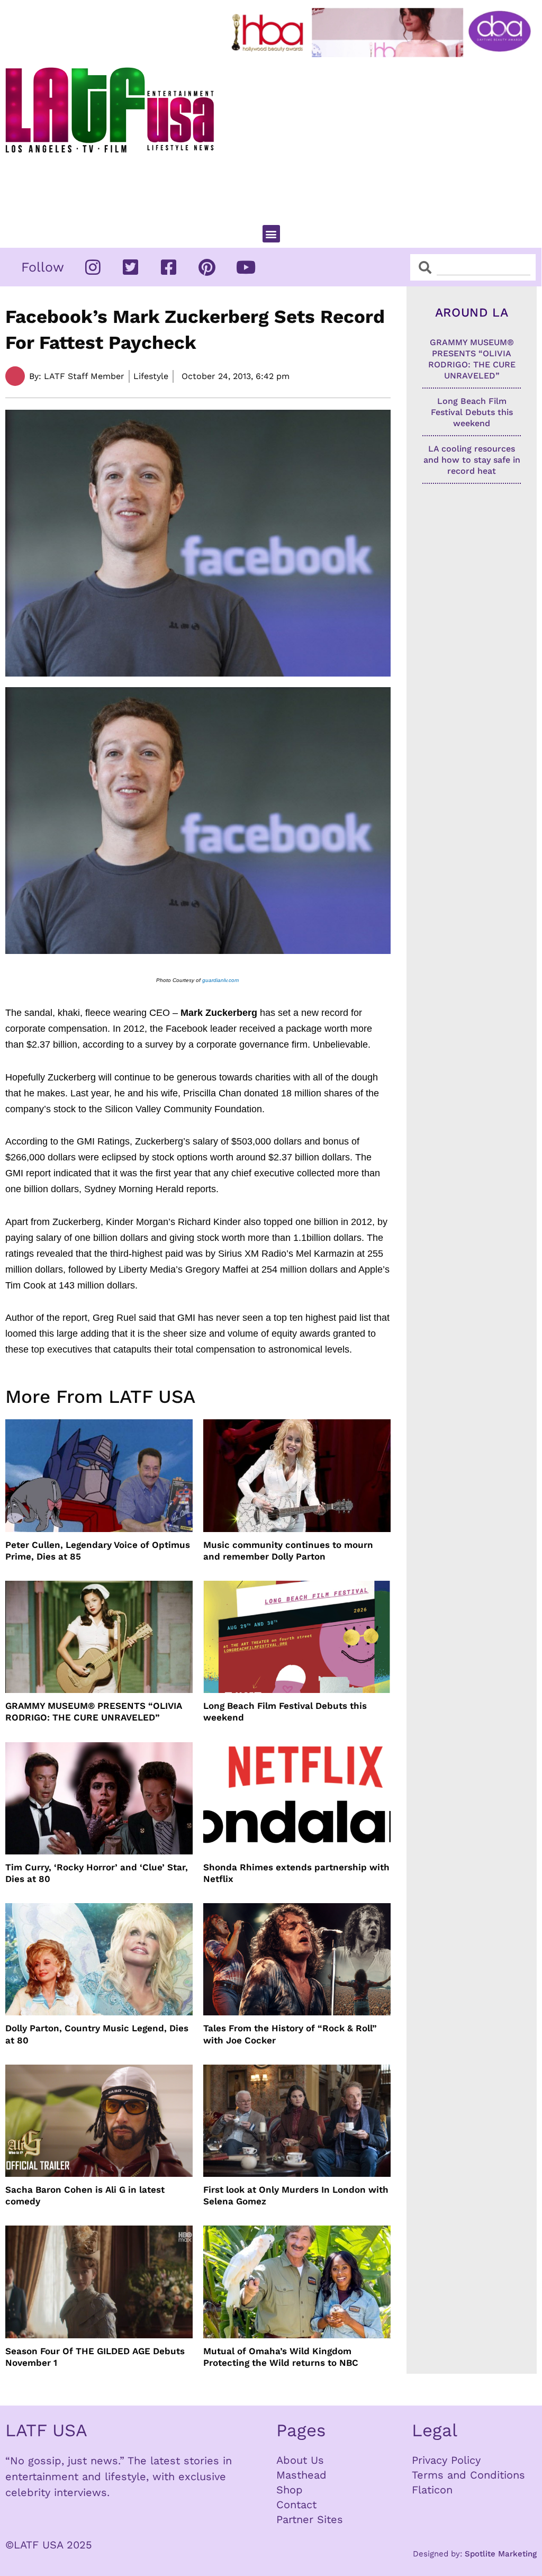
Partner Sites (310, 2519)
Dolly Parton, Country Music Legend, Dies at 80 (97, 2034)
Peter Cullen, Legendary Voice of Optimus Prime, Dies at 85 (98, 1551)
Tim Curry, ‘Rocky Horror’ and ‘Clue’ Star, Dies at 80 (97, 1873)
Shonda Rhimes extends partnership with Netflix (296, 1873)
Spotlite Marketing (501, 2554)
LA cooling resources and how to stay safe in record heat (472, 460)
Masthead (301, 2475)
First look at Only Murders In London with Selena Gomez (296, 2195)
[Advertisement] (383, 137)
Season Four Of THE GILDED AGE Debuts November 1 (95, 2357)
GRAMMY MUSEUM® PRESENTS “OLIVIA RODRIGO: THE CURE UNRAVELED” (94, 1712)
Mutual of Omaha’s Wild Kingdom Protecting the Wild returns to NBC (281, 2357)
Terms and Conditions (468, 2475)
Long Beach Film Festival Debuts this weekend (285, 1712)
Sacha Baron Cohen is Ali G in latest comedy (85, 2195)
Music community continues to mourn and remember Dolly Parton (288, 1551)
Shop (290, 2490)
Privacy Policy (446, 2460)
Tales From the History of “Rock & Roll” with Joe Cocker (290, 2034)
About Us (300, 2460)
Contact (296, 2505)
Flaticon (432, 2490)
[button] (271, 234)
